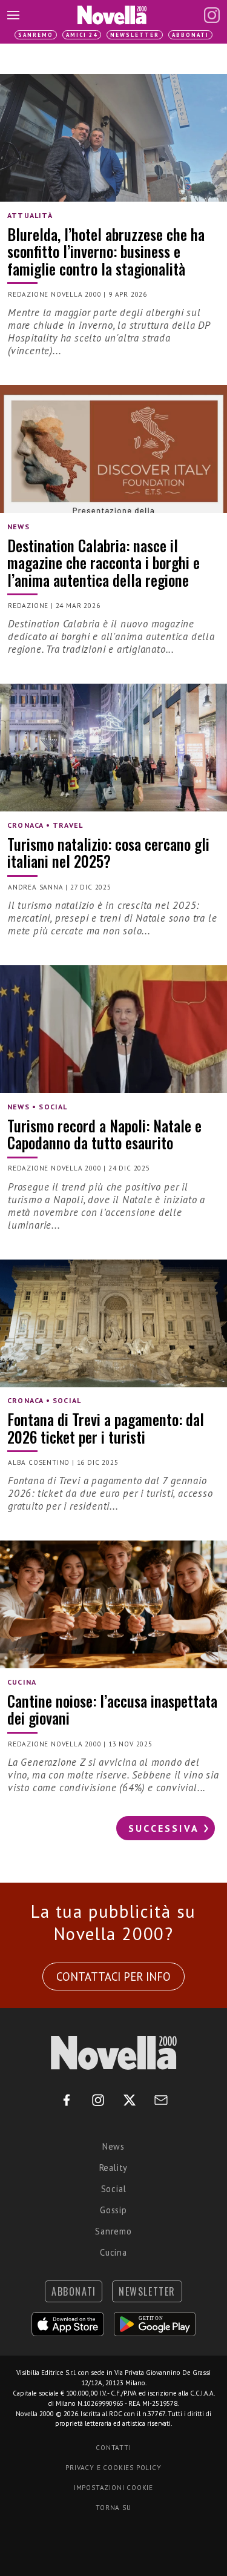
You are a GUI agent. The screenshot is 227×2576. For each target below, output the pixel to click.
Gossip (113, 2210)
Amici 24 (82, 35)
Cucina (113, 2252)
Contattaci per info (113, 1977)
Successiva (164, 1828)
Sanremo (36, 35)
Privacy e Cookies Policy (113, 2468)
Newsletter (135, 35)
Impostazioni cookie (113, 2488)
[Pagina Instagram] (212, 15)
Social (114, 2189)
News (113, 2146)
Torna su (113, 2508)
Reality (114, 2168)
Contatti (113, 2448)
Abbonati (190, 35)
